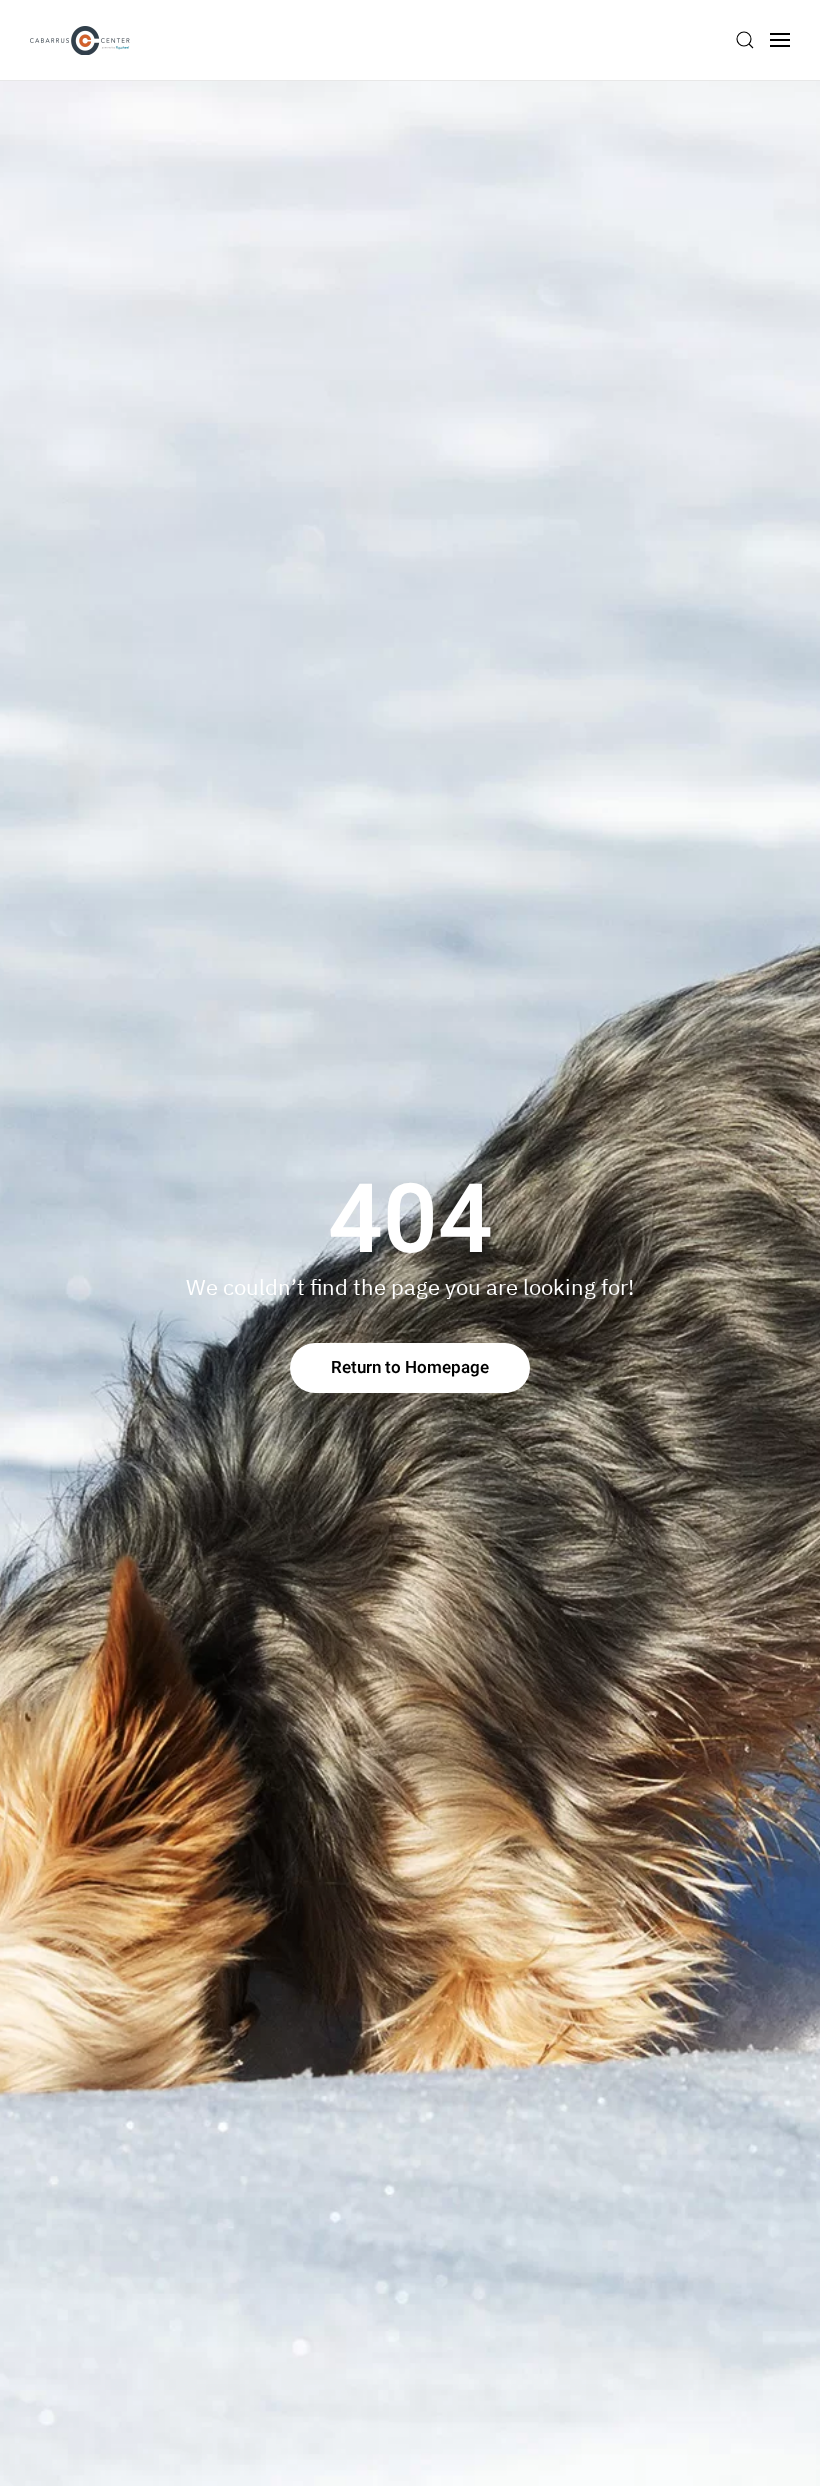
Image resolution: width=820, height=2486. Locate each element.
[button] (745, 40)
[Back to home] (80, 40)
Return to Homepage (410, 1367)
